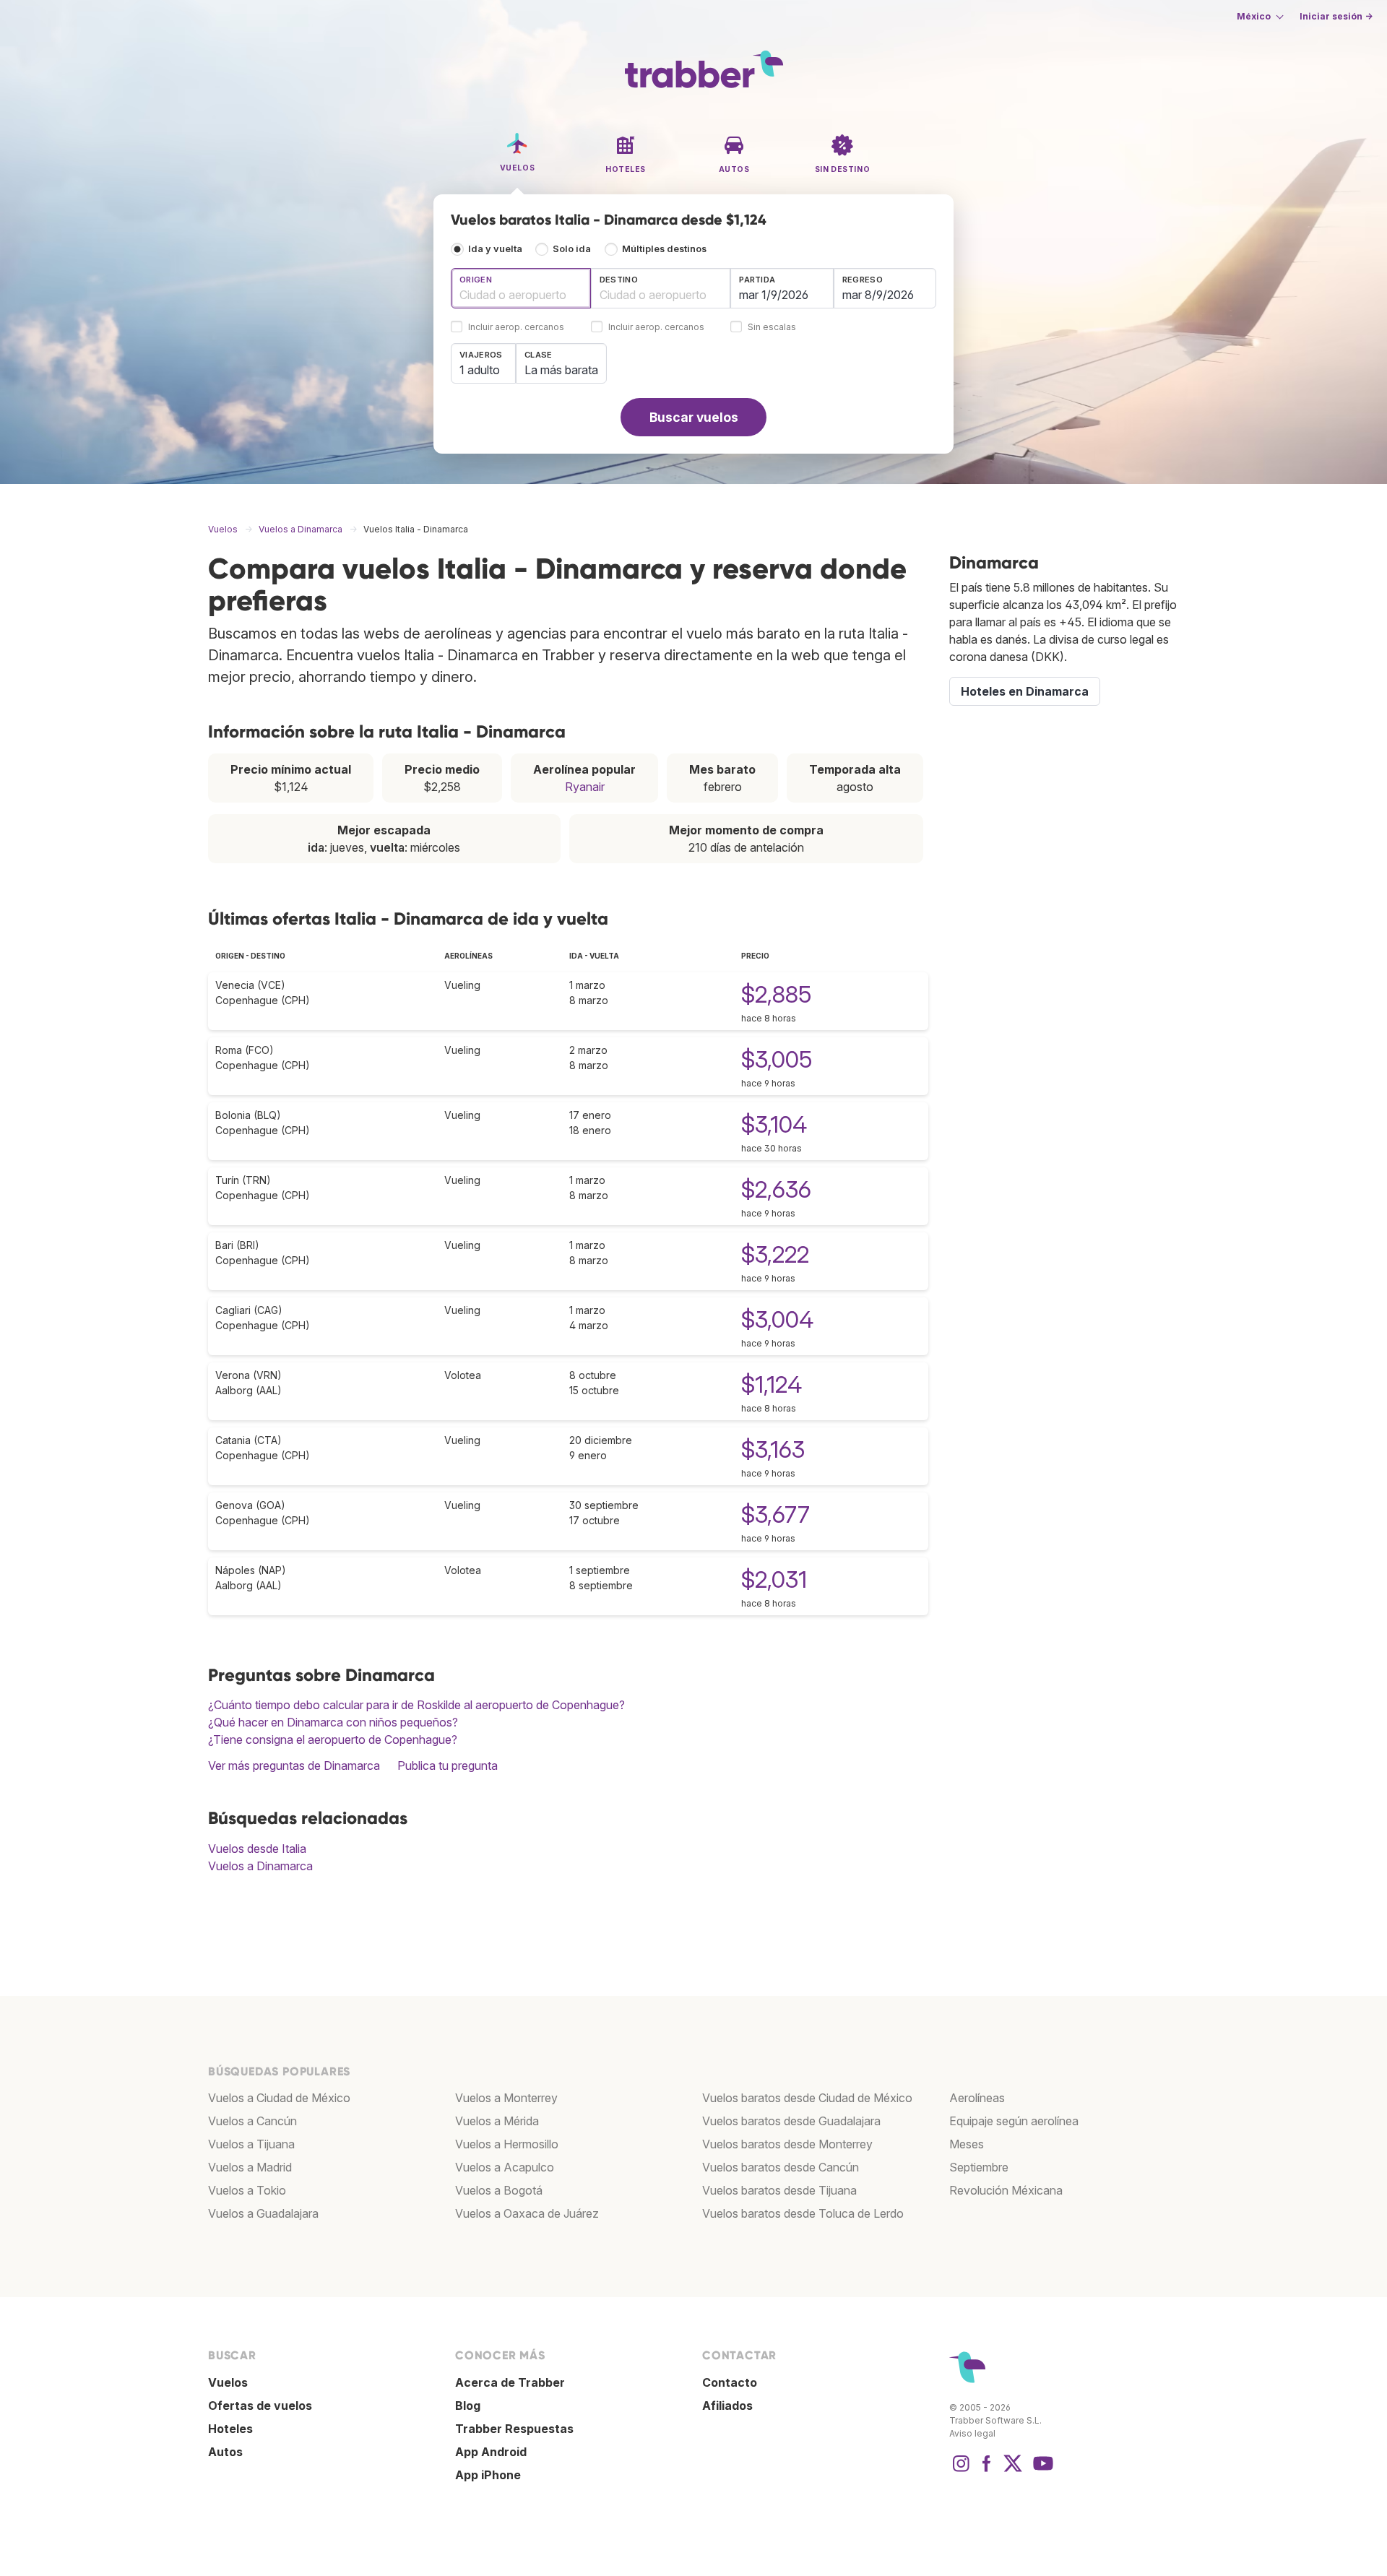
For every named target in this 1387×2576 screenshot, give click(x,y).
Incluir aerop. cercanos (516, 328)
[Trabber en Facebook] (987, 2471)
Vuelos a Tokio (247, 2190)
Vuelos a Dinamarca (260, 1866)
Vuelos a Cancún (252, 2121)
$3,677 (775, 1514)
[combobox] (521, 288)
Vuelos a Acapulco (505, 2167)
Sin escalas (772, 328)
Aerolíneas (977, 2098)
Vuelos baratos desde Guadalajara (791, 2121)
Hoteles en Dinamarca (1025, 691)
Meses (967, 2144)
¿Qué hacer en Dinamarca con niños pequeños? (333, 1722)
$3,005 (777, 1059)
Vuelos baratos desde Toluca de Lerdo (803, 2213)
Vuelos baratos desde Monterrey (787, 2144)
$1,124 (772, 1384)
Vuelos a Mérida (497, 2121)
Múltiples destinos (664, 249)
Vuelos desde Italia (257, 1849)
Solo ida (572, 249)
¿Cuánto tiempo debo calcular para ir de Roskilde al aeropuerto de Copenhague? (416, 1705)
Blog (468, 2406)
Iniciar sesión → (1336, 16)
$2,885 (776, 994)
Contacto (730, 2382)
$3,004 (777, 1319)
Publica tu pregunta (448, 1765)
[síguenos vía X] (1013, 2471)
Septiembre (979, 2167)
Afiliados (727, 2406)
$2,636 (776, 1189)
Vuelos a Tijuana (251, 2144)
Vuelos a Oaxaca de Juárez (527, 2213)
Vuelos (228, 2382)
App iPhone (488, 2475)
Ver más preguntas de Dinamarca (294, 1765)
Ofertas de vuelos (260, 2406)
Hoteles (230, 2429)
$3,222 (775, 1254)
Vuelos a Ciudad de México (279, 2098)
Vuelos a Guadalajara (263, 2213)
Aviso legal (972, 2433)
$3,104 (774, 1124)
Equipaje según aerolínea (1014, 2121)
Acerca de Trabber (510, 2382)
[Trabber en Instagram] (961, 2471)
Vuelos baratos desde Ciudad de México (807, 2098)
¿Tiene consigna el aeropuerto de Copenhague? (333, 1739)
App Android (491, 2452)
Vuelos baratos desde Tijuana (779, 2190)
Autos (225, 2452)
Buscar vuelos (694, 417)
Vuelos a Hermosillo (507, 2144)
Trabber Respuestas (514, 2429)
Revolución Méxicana (1006, 2190)
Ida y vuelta (495, 249)
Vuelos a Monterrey (506, 2098)
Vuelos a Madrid (250, 2167)
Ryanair (585, 787)
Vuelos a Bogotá (499, 2190)
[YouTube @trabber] (1041, 2471)
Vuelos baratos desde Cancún (781, 2167)
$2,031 (774, 1579)
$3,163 (773, 1449)
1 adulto (480, 370)
